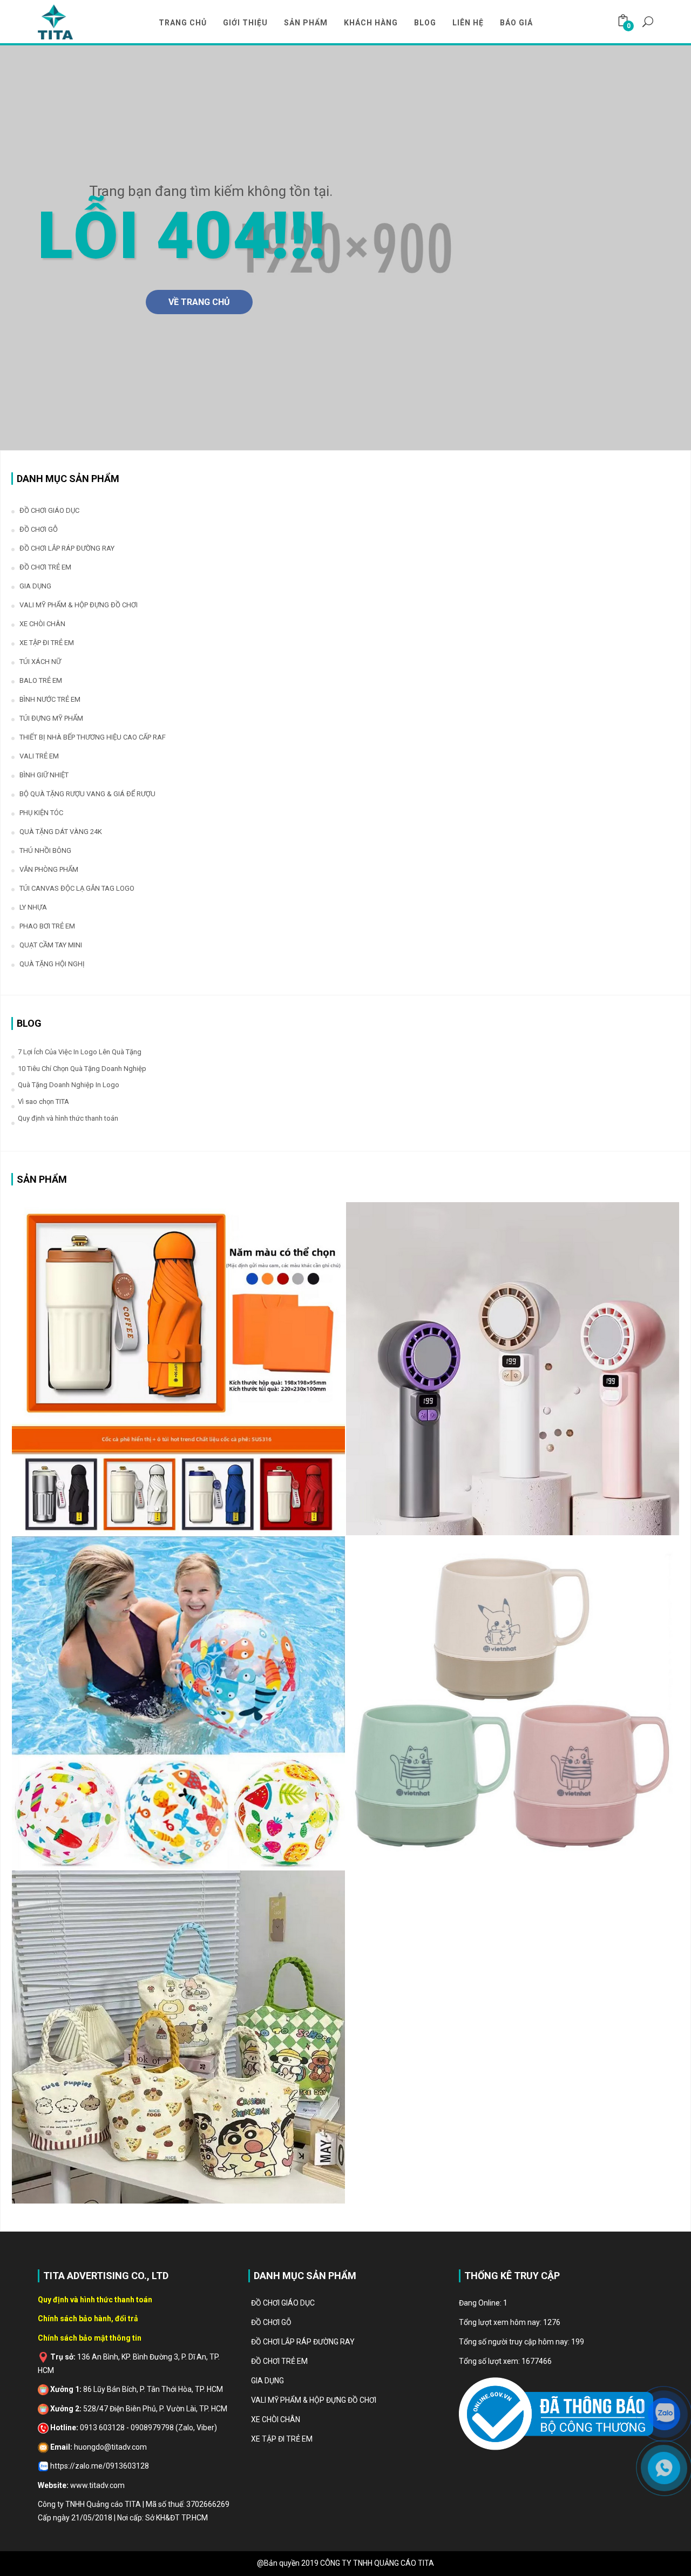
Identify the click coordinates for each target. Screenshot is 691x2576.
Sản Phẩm (306, 23)
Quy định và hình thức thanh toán (68, 1118)
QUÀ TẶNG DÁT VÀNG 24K (61, 832)
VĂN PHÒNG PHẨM (49, 869)
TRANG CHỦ (183, 23)
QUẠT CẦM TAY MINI (51, 945)
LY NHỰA (33, 907)
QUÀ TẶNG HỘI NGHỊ (52, 964)
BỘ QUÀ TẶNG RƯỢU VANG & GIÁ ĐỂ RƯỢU (87, 794)
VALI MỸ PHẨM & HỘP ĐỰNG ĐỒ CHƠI (79, 605)
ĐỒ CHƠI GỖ (39, 529)
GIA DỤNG (35, 586)
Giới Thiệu (245, 23)
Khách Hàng (371, 23)
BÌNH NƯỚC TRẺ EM (50, 699)
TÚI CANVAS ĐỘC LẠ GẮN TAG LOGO (77, 888)
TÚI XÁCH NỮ (40, 662)
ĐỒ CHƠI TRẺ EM (45, 567)
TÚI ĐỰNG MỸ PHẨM (51, 718)
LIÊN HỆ (468, 23)
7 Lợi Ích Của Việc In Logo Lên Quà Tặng (80, 1052)
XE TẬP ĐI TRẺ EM (47, 643)
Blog (425, 23)
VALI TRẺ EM (39, 756)
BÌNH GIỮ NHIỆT (44, 775)
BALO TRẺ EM (41, 680)
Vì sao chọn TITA (43, 1101)
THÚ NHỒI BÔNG (45, 850)
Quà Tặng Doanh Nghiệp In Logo (69, 1085)
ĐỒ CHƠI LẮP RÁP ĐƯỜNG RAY (67, 548)
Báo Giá (516, 23)
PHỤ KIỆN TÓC (41, 813)
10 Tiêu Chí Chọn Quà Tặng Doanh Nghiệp (82, 1069)
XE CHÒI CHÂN (42, 624)
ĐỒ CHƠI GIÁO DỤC (49, 510)
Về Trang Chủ (199, 302)
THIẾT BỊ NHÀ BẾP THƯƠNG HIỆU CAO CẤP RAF (93, 737)
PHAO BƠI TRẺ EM (47, 926)
